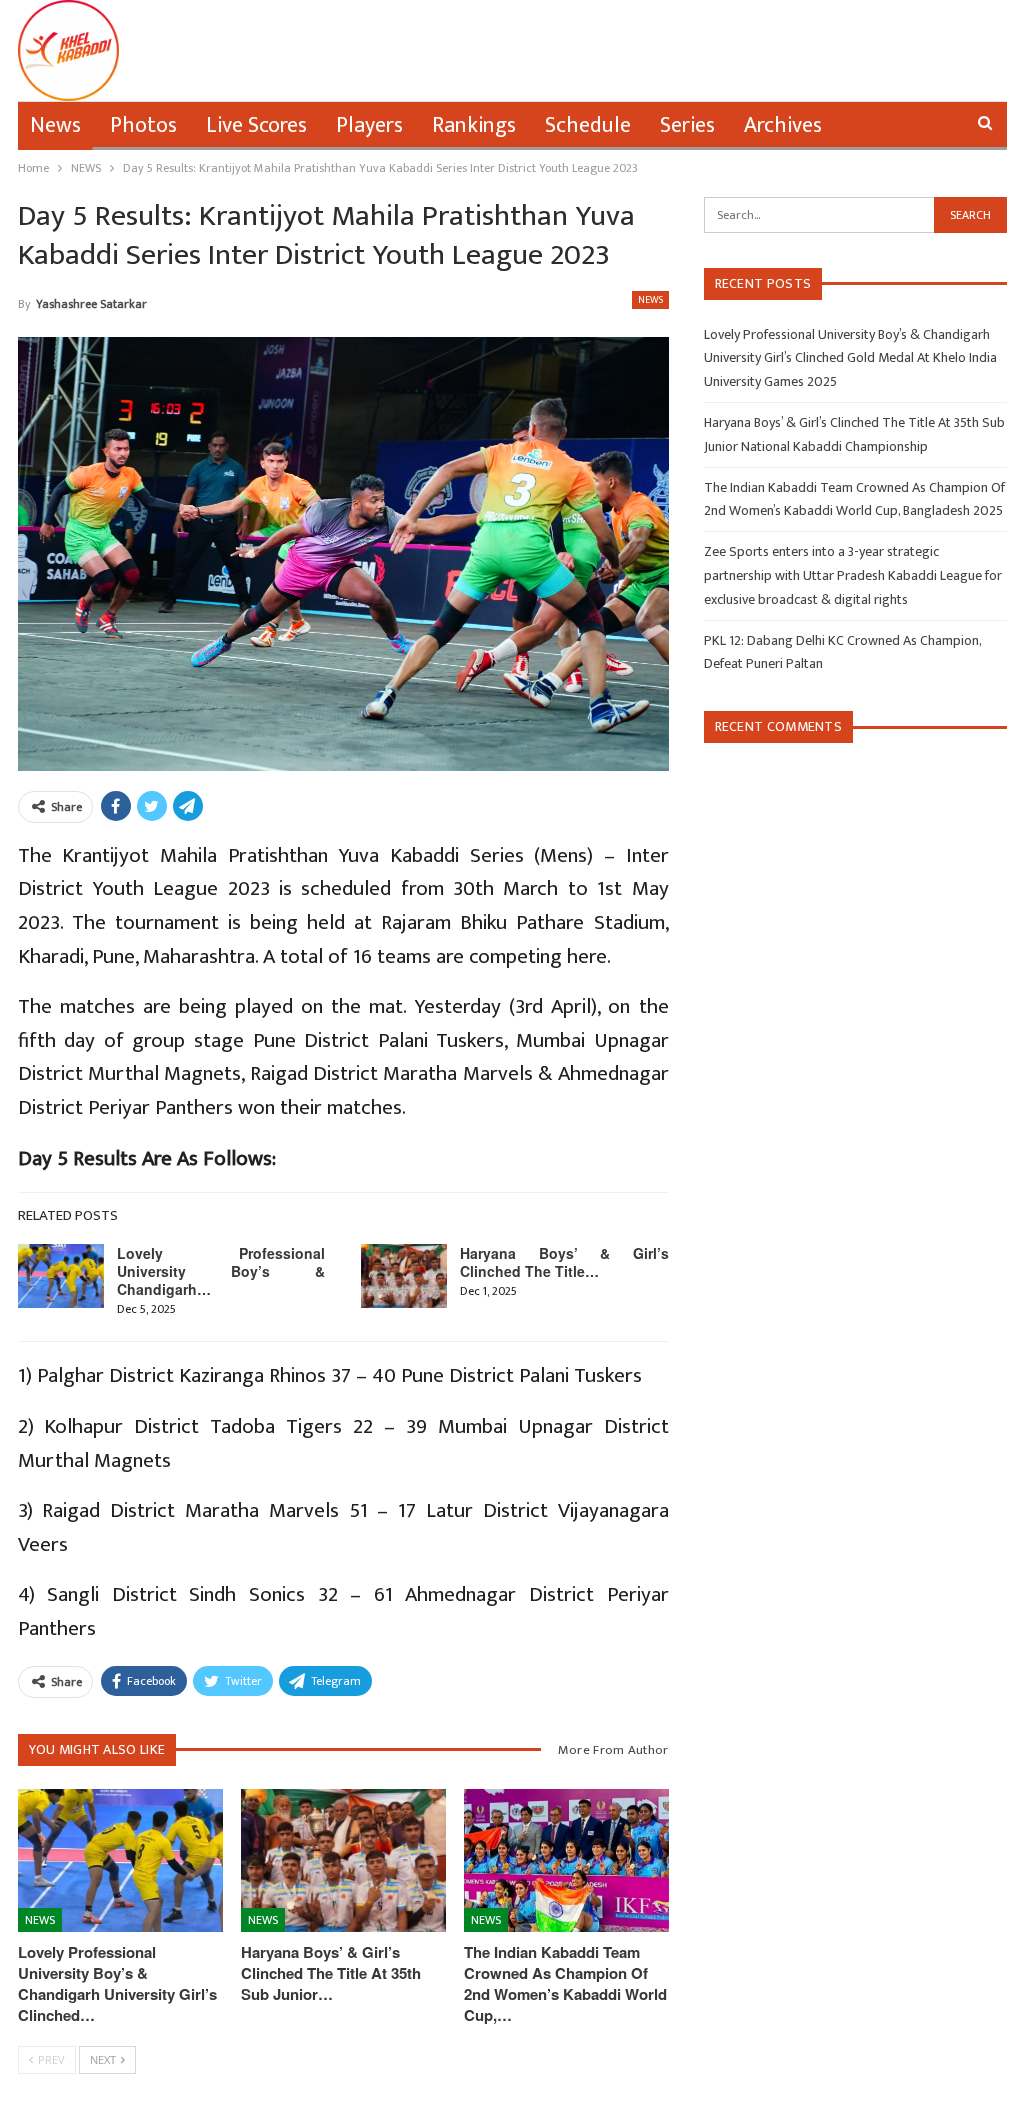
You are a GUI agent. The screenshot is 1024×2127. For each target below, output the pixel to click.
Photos (143, 125)
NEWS (650, 300)
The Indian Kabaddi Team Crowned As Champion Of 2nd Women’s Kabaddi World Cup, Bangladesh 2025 (854, 499)
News (55, 125)
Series (687, 125)
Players (369, 125)
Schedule (588, 125)
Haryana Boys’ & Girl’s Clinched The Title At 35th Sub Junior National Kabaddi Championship (854, 434)
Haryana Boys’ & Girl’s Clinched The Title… (564, 1262)
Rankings (474, 125)
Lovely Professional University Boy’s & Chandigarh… (221, 1271)
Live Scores (256, 125)
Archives (783, 125)
